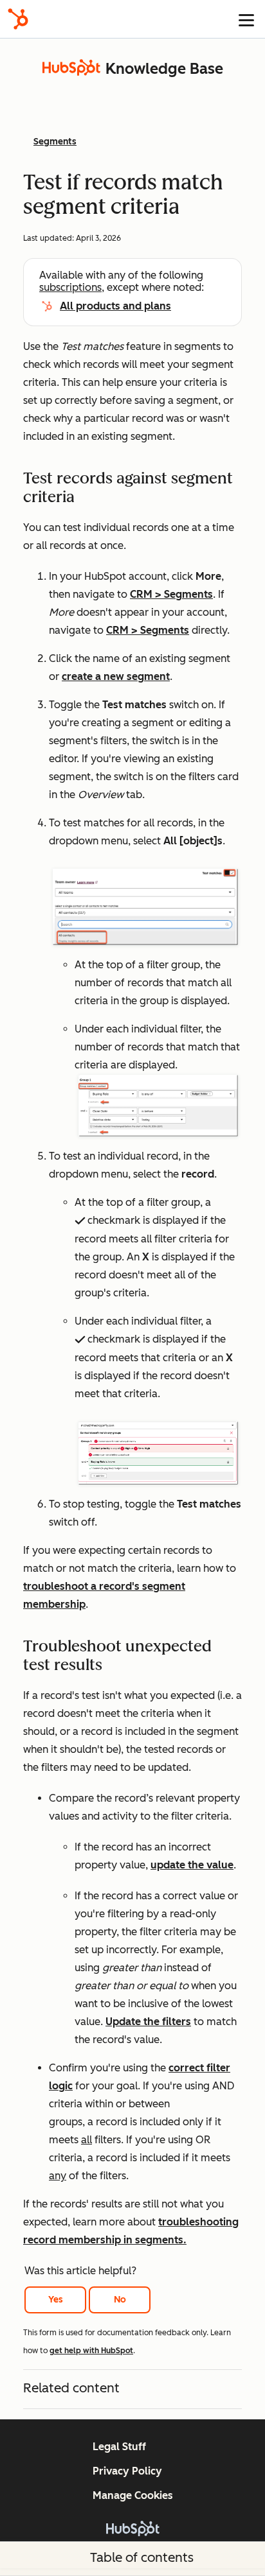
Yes (56, 2300)
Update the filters (148, 2022)
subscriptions (70, 287)
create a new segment (116, 676)
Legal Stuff (119, 2447)
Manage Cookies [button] (133, 2495)
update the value (192, 1865)
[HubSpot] (18, 19)
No (120, 2300)
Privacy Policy (127, 2471)
